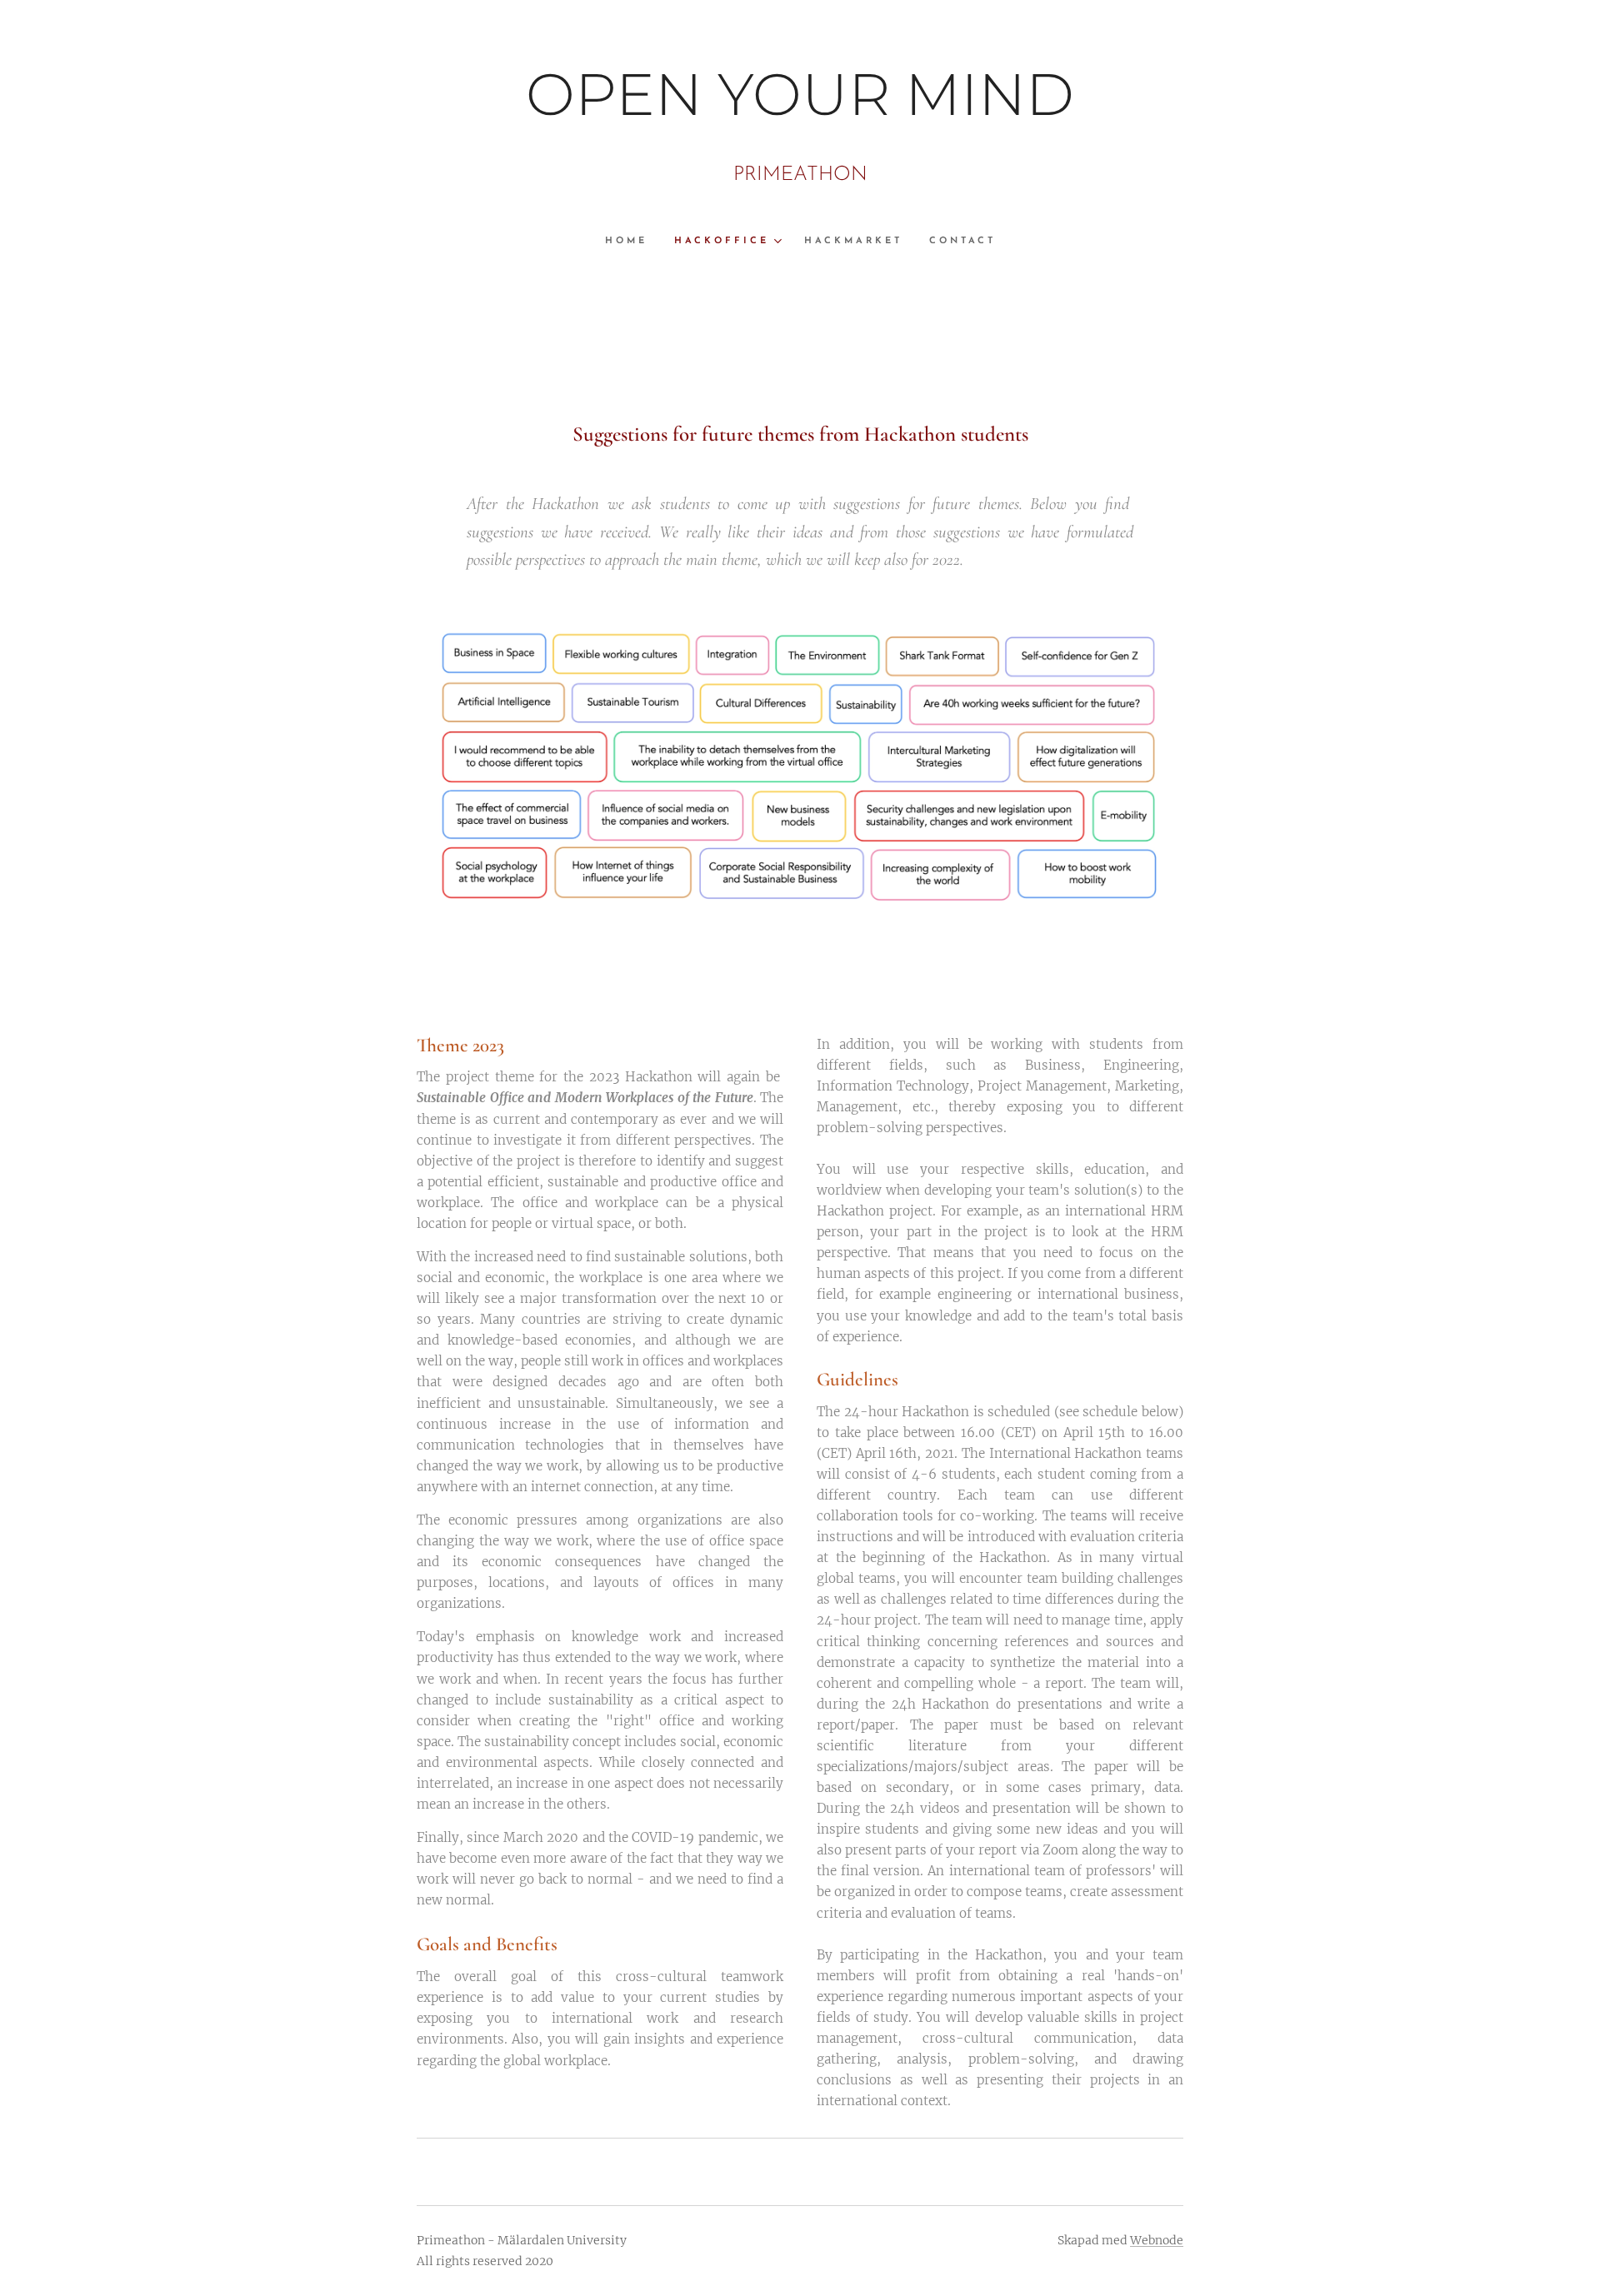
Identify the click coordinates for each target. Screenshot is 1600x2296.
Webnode (1157, 2240)
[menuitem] (633, 242)
